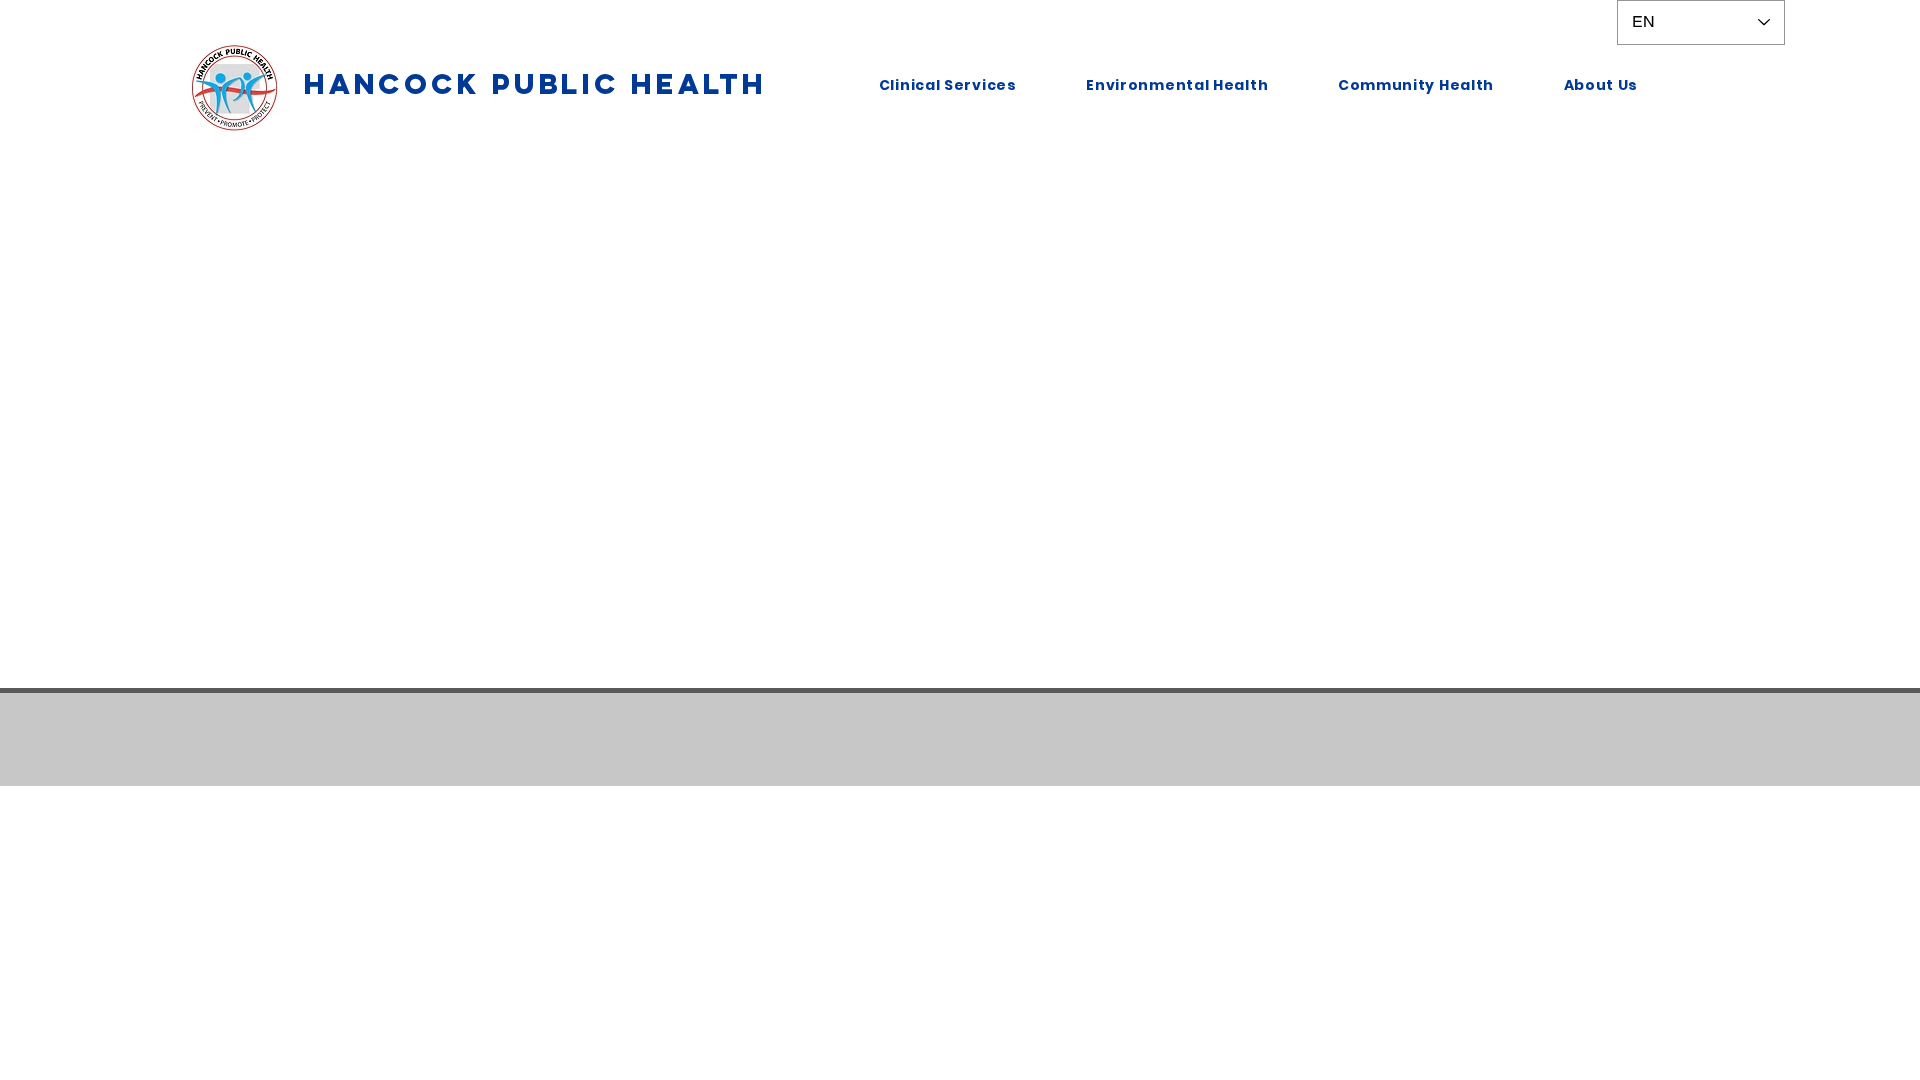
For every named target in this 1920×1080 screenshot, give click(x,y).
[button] (947, 85)
